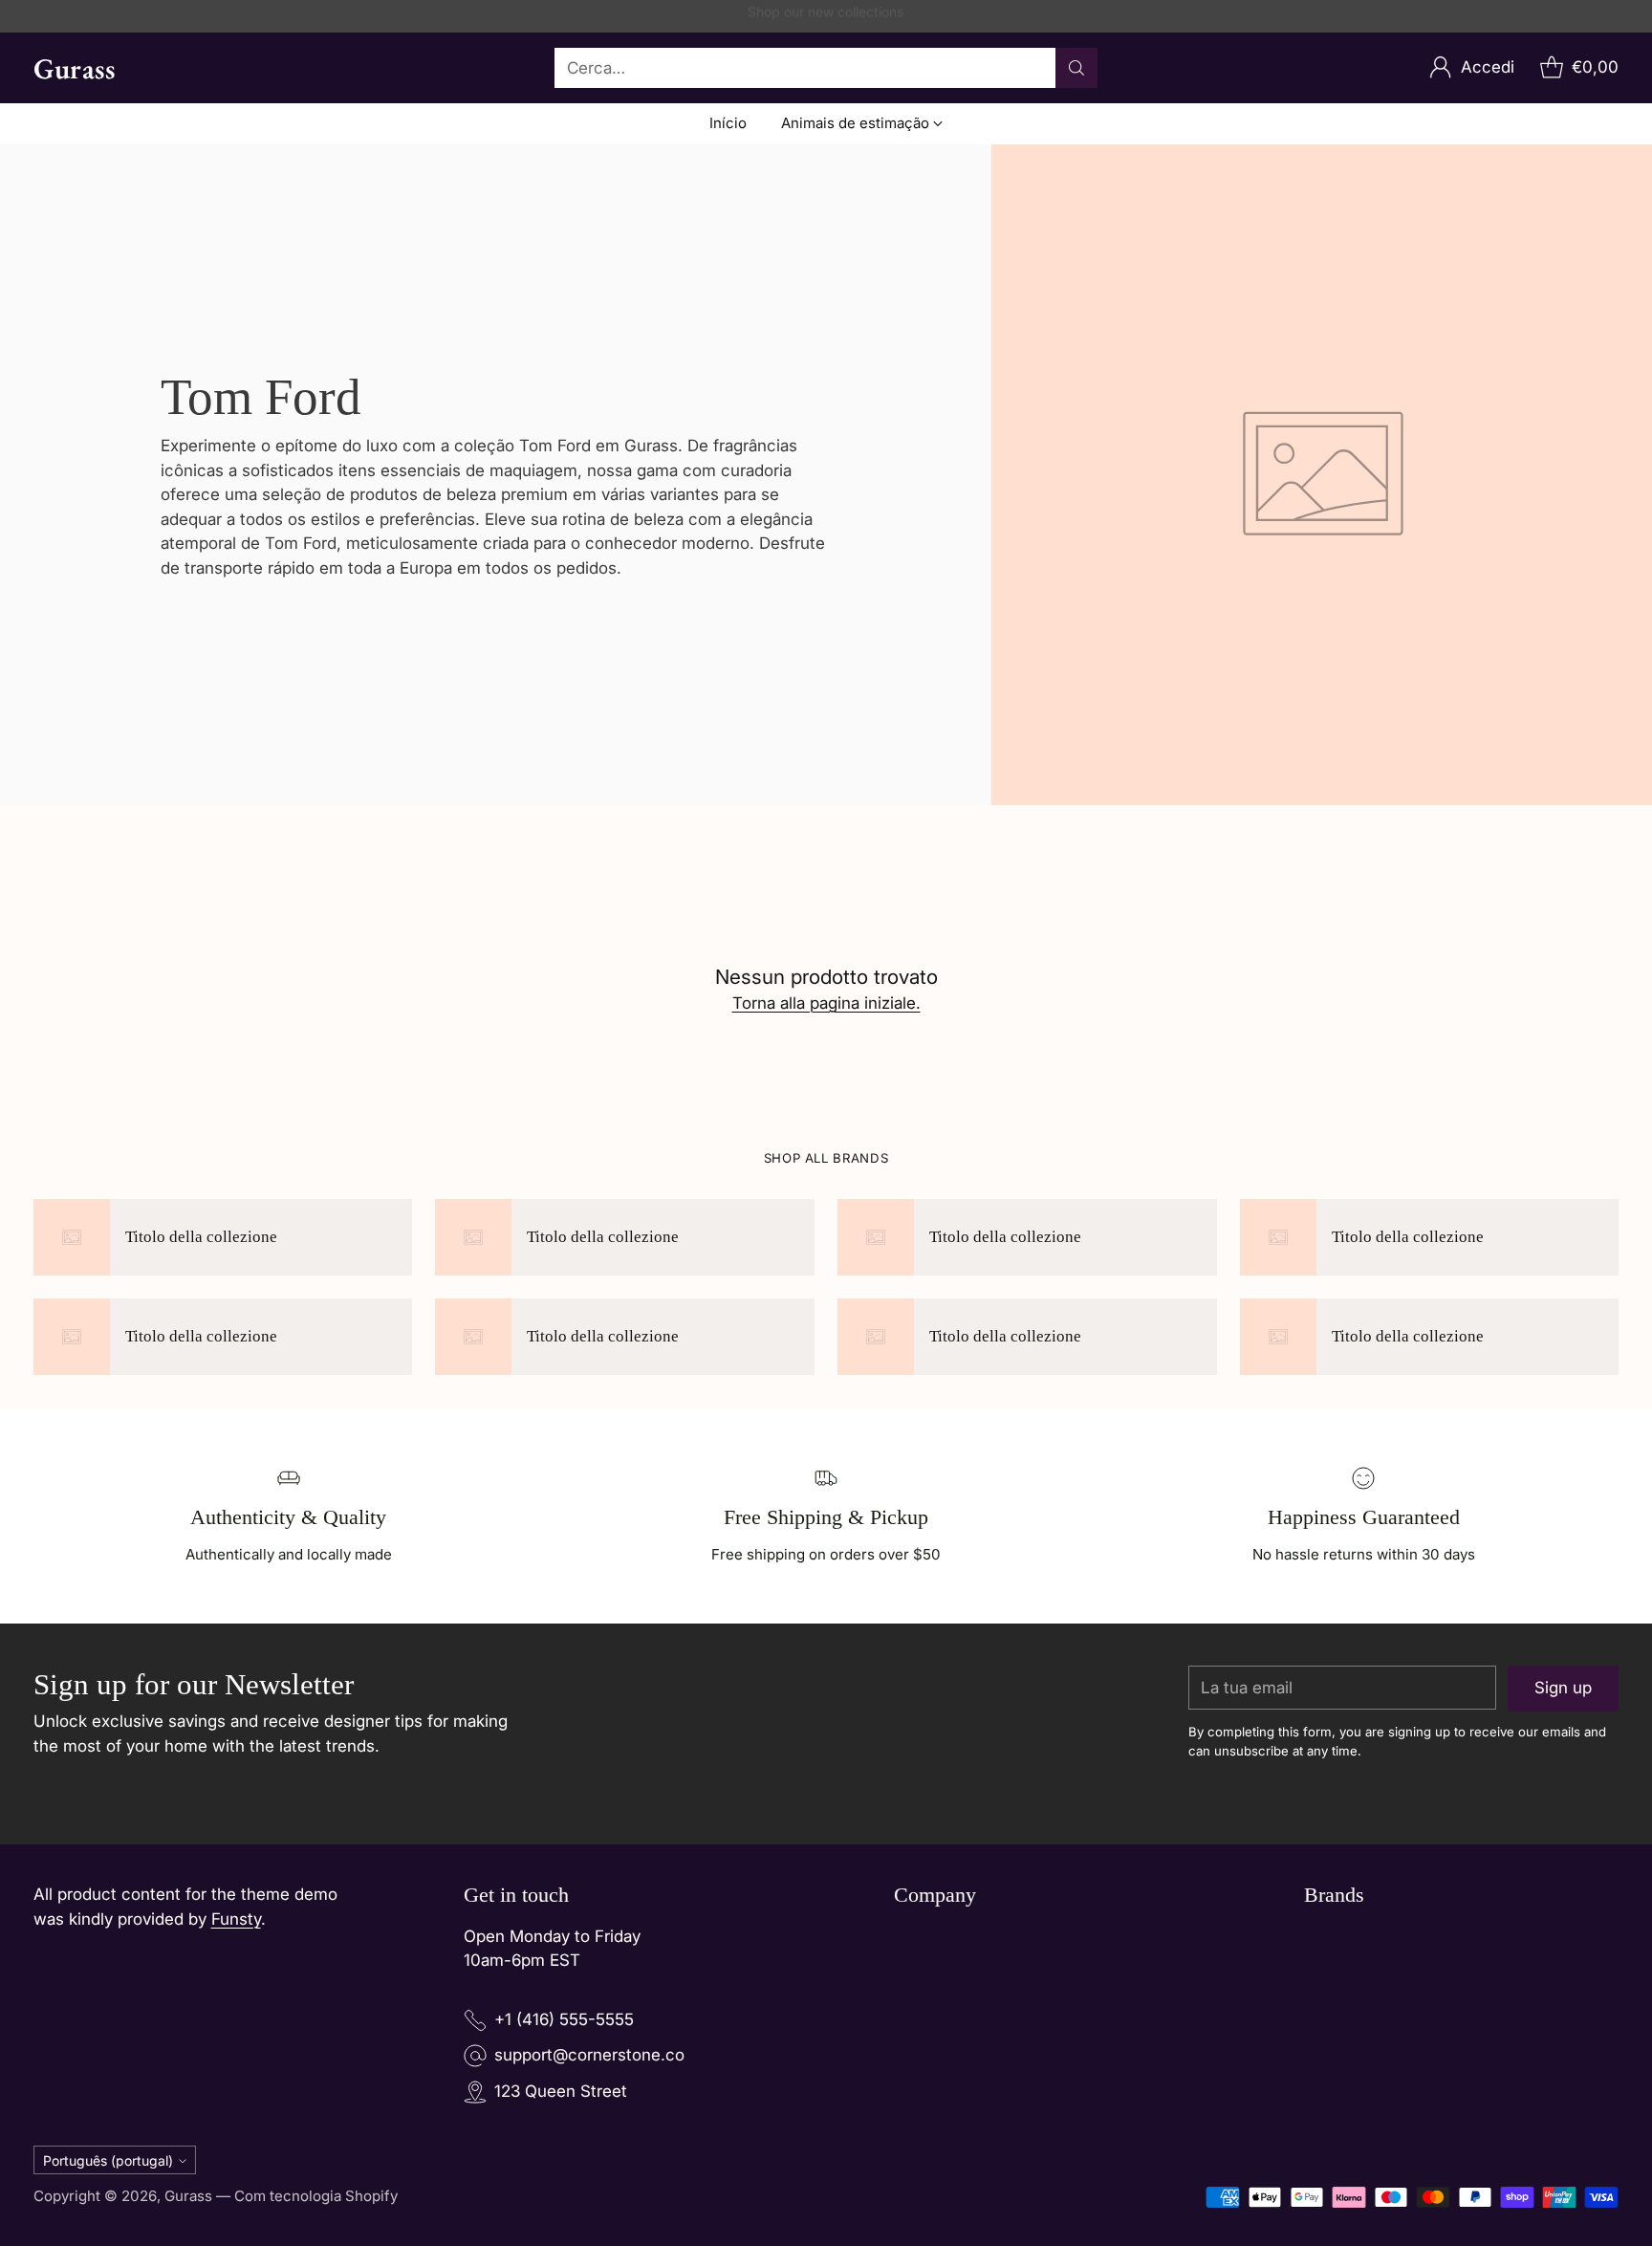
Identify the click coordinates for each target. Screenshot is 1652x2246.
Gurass (188, 2196)
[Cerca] (1076, 68)
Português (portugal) (108, 2160)
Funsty (236, 1919)
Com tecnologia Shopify (316, 2196)
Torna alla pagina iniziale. (826, 1003)
